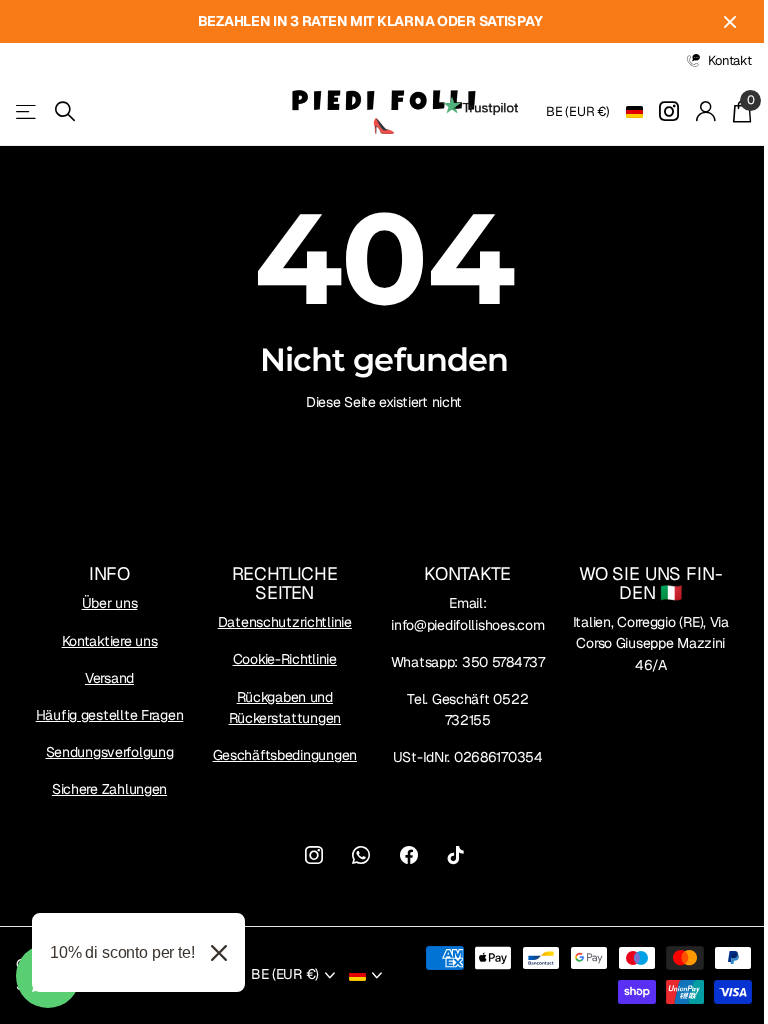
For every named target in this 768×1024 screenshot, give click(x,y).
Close (730, 21)
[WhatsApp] (361, 855)
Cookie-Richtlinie (285, 659)
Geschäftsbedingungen (285, 755)
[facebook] (409, 855)
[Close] (219, 952)
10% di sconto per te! (122, 952)
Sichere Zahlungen (109, 789)
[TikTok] (456, 855)
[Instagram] (314, 855)
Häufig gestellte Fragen (110, 715)
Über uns (110, 603)
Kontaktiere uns (110, 641)
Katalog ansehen (27, 111)
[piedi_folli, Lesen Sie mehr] (669, 111)
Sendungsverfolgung (110, 752)
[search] (65, 111)
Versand (109, 678)
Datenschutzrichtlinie (285, 622)
